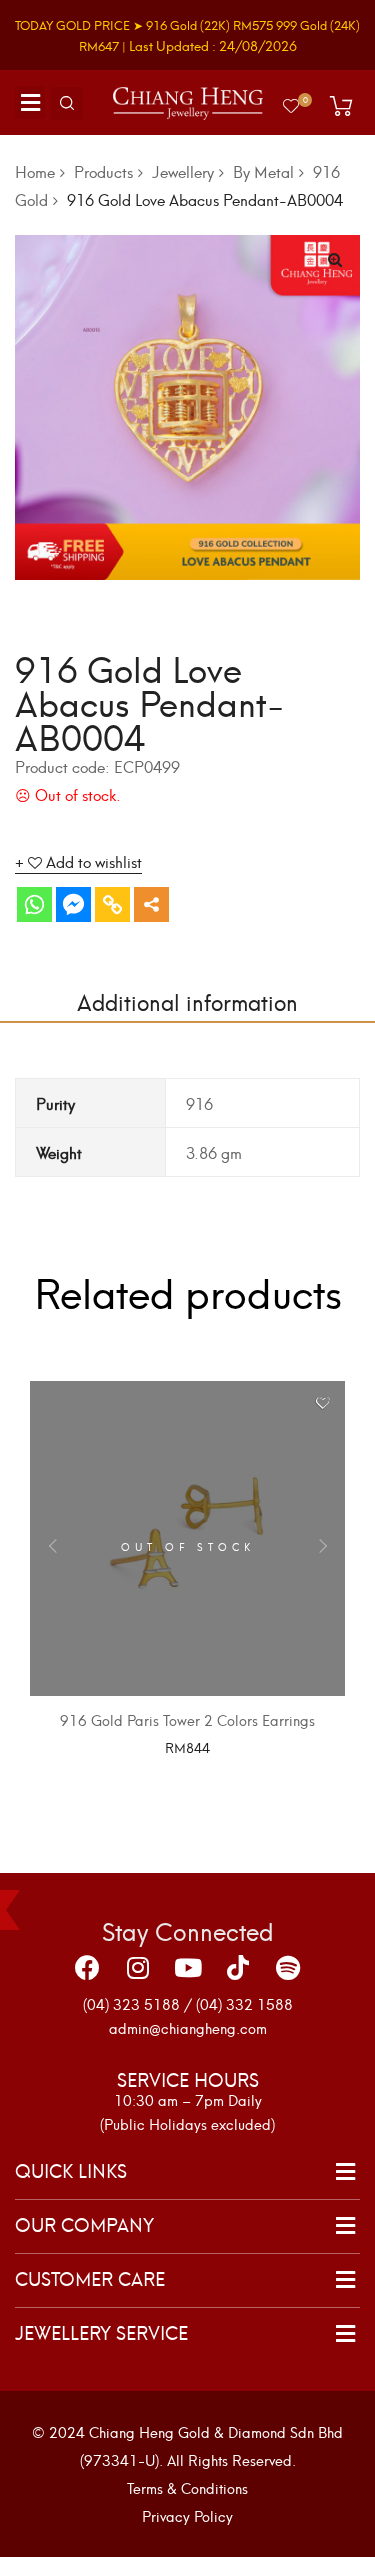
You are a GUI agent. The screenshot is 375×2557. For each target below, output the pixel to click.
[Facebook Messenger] (73, 904)
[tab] (187, 1001)
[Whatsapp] (34, 904)
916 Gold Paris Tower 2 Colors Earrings (187, 1719)
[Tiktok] (238, 1967)
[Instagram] (138, 1967)
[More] (151, 904)
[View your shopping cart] (341, 106)
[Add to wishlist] (322, 1403)
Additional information (187, 1000)
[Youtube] (188, 1967)
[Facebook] (88, 1967)
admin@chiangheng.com (188, 2027)
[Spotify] (288, 1967)
